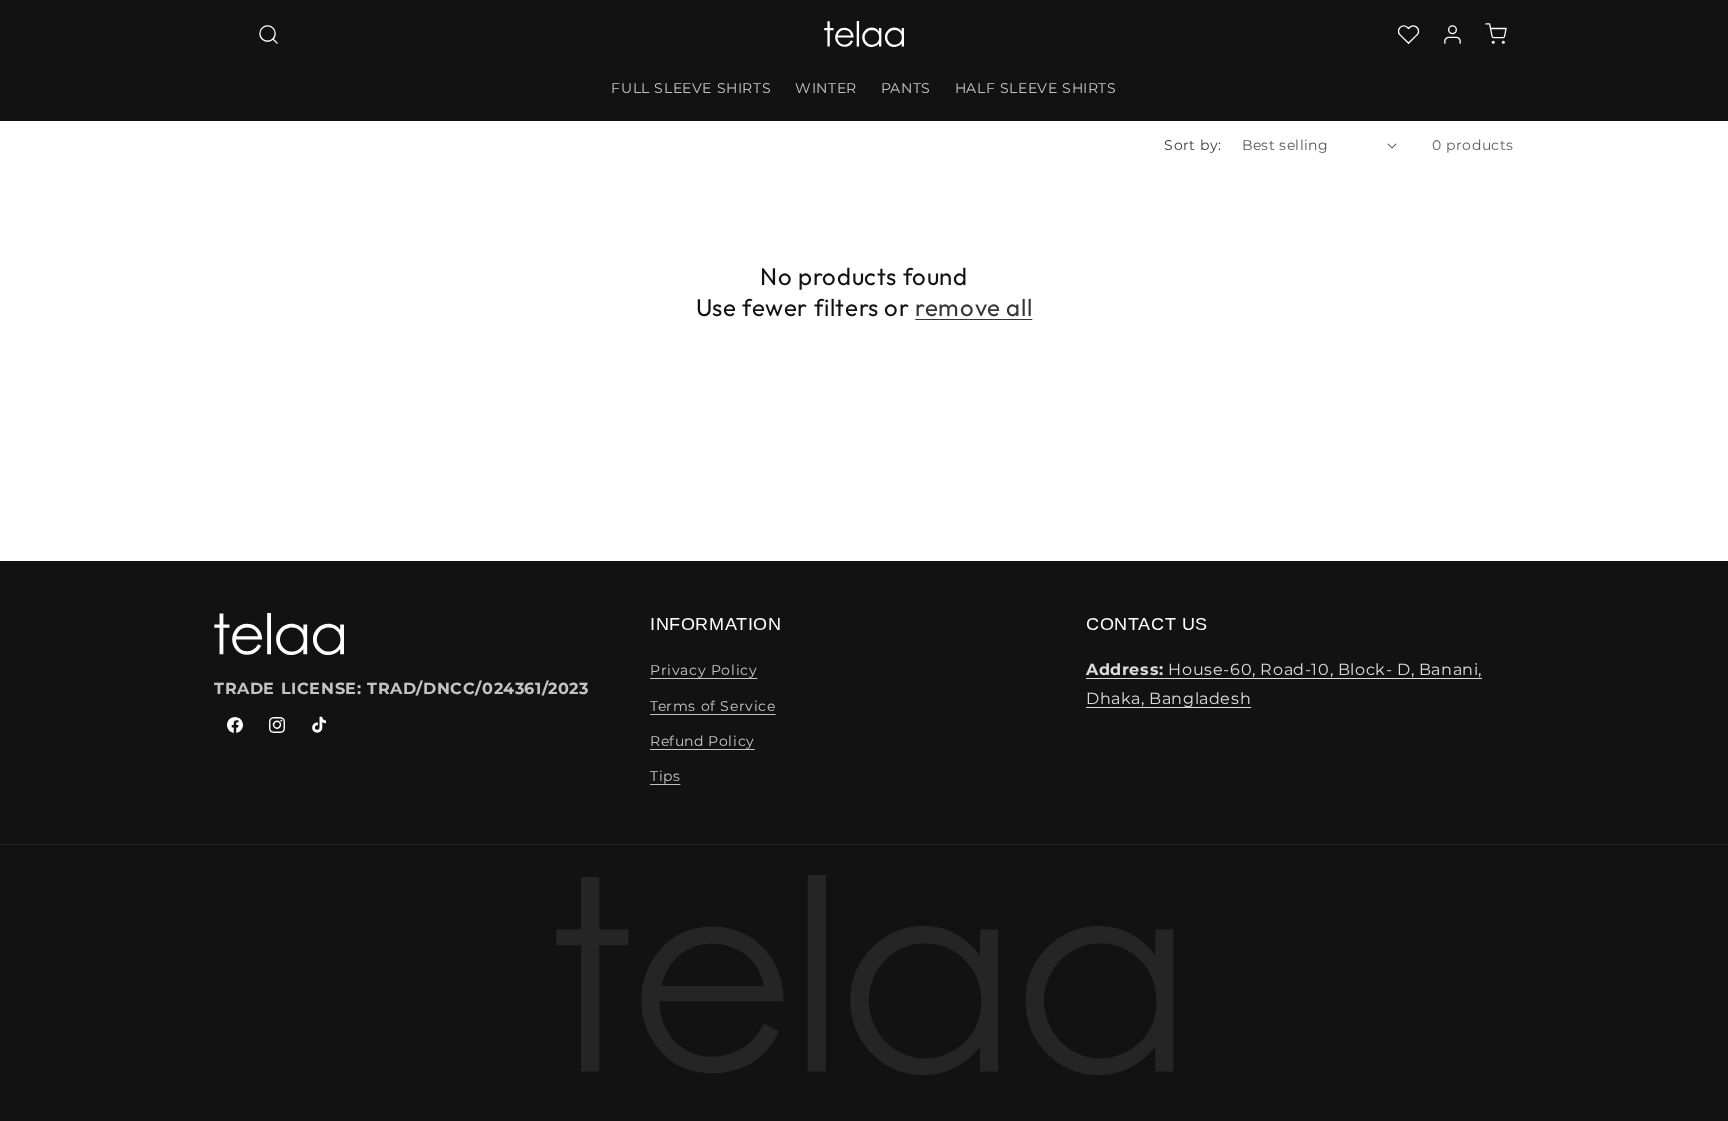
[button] (268, 34)
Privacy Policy (703, 670)
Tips (665, 776)
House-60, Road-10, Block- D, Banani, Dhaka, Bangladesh (1284, 684)
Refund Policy (702, 741)
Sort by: (1192, 145)
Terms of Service (713, 706)
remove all (973, 307)
